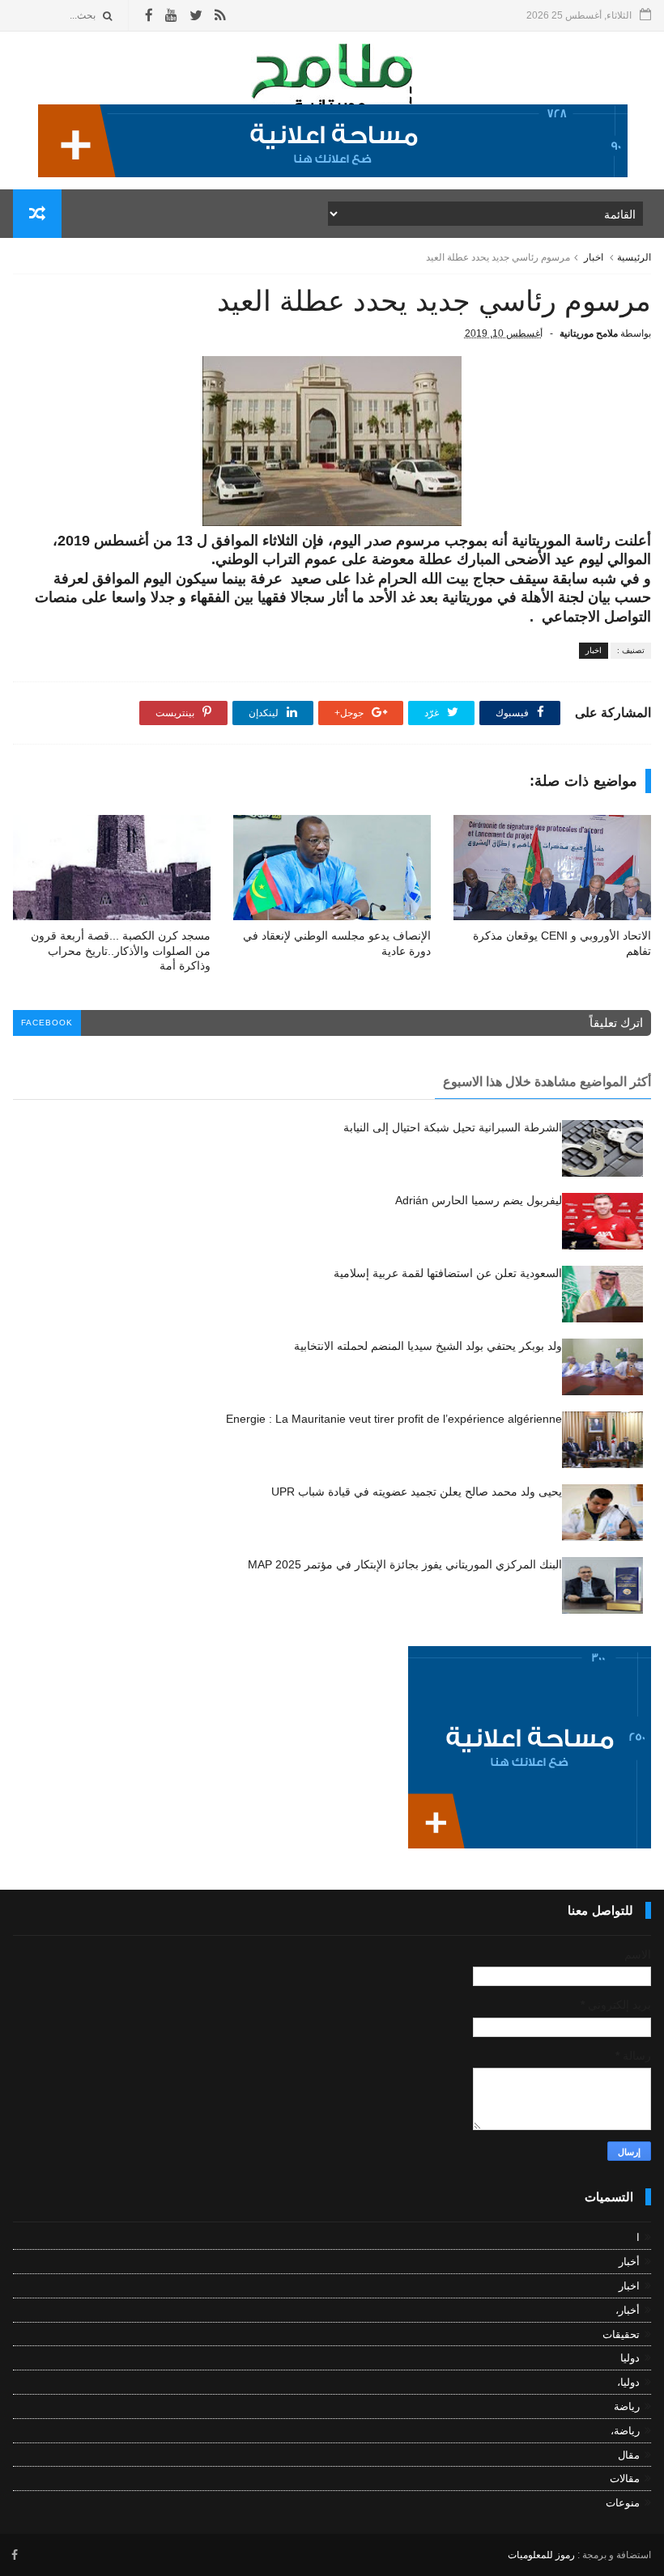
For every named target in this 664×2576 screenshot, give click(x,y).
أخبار (629, 2262)
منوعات (623, 2503)
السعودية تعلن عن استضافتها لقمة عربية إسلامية (448, 1273)
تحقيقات (621, 2334)
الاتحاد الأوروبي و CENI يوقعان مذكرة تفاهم (562, 943)
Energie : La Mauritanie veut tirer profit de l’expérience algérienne (394, 1419)
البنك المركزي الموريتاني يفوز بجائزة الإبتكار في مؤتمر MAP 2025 (405, 1564)
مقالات (625, 2478)
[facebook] (149, 16)
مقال (629, 2455)
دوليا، (628, 2382)
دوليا (630, 2358)
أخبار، (628, 2310)
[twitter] (196, 16)
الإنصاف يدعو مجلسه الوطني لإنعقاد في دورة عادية (337, 943)
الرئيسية (634, 257)
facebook (47, 1023)
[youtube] (171, 16)
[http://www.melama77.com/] (333, 173)
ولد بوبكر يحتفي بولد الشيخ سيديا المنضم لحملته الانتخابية (428, 1346)
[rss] (220, 16)
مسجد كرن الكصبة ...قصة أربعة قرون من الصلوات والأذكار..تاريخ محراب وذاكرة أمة (121, 951)
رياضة (627, 2406)
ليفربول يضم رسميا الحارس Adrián (479, 1200)
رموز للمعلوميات (541, 2555)
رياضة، (625, 2431)
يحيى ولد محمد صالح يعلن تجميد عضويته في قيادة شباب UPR (417, 1492)
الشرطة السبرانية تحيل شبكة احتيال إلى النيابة (453, 1127)
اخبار (594, 257)
